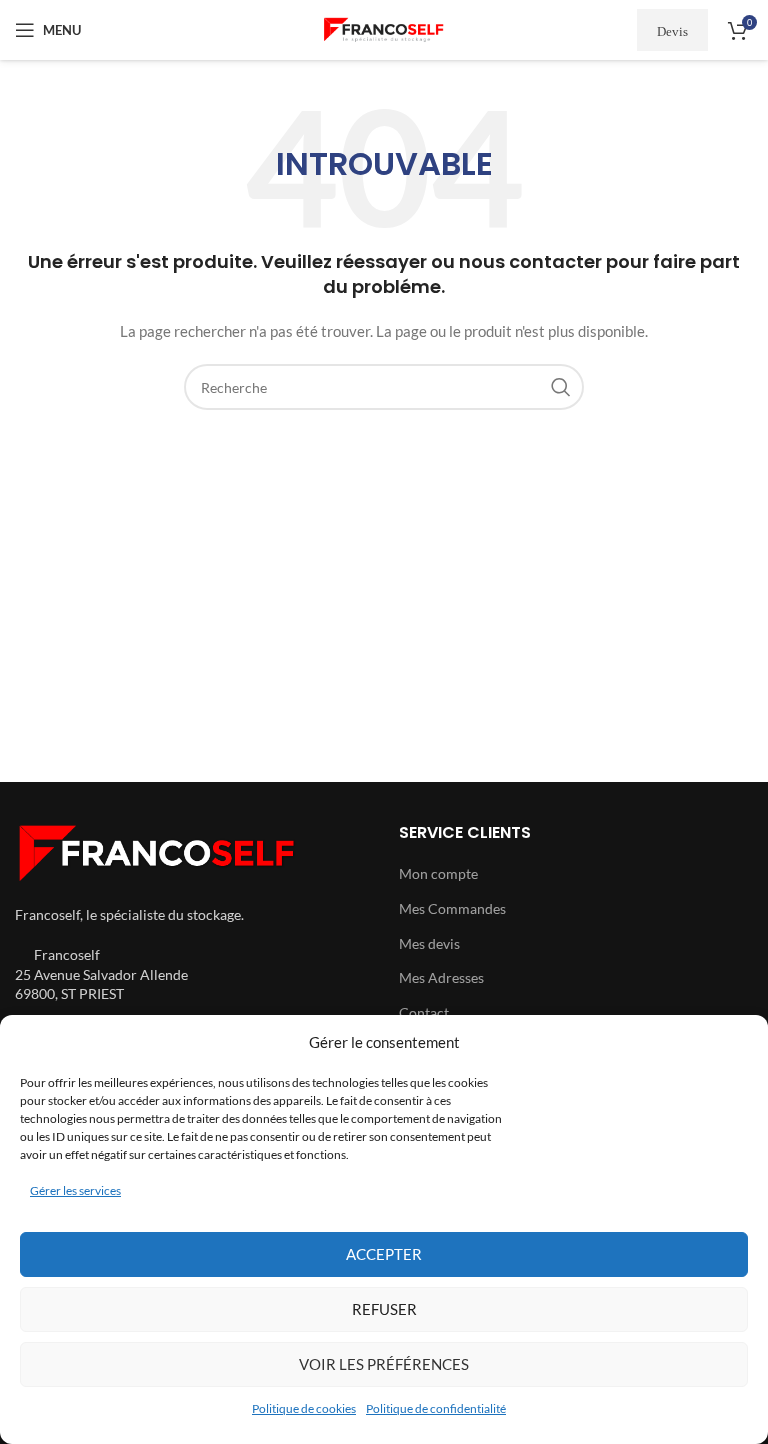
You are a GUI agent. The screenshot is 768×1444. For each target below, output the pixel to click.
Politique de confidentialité (436, 1408)
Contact (424, 1012)
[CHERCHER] (561, 387)
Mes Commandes (452, 908)
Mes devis (429, 943)
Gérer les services (75, 1190)
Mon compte (438, 873)
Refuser (384, 1309)
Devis (672, 30)
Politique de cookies (304, 1408)
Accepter (384, 1254)
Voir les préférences (384, 1364)
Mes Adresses (441, 977)
